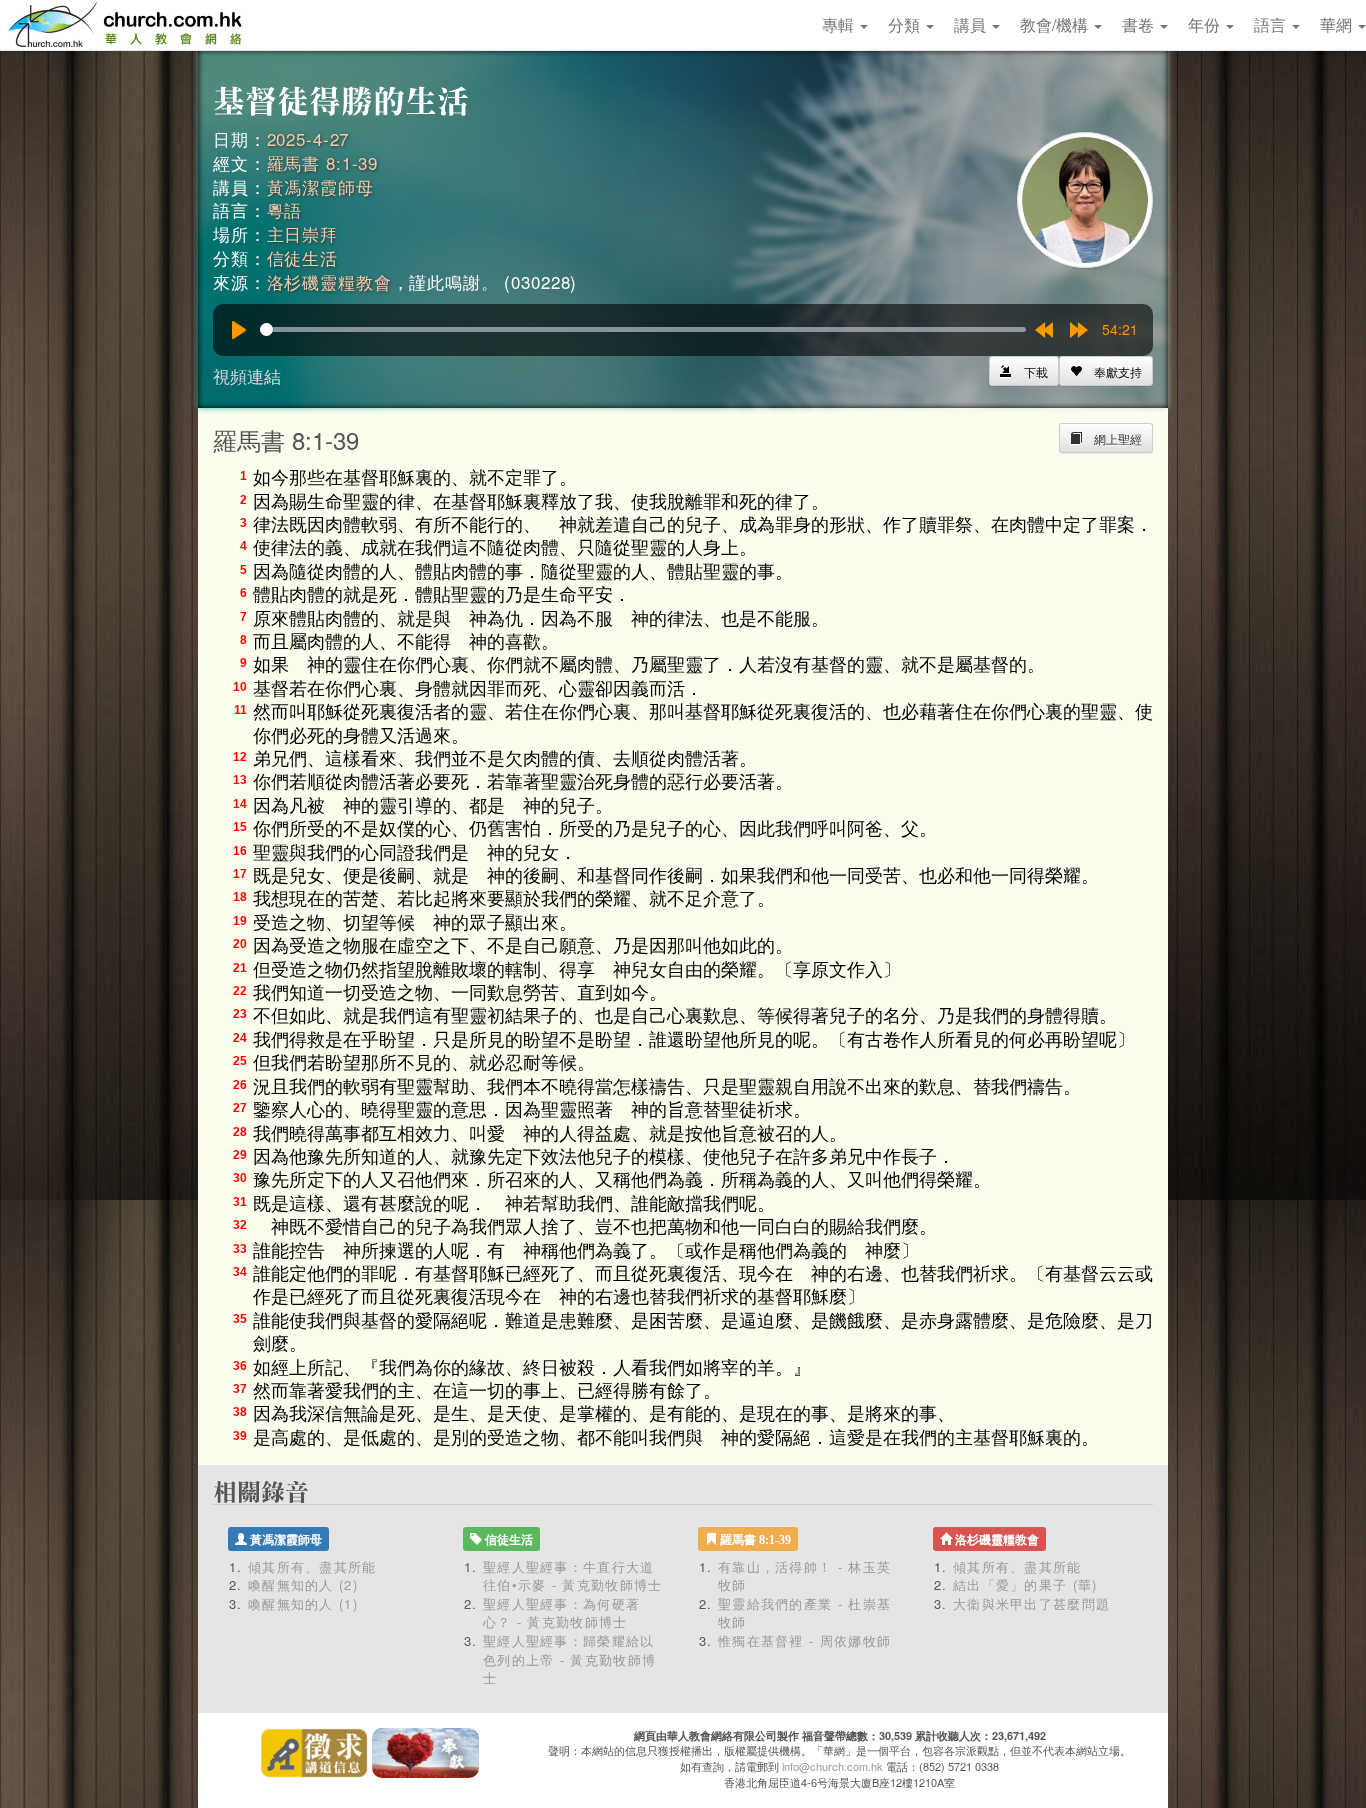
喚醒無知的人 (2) (303, 1584)
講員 (972, 24)
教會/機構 (1056, 24)
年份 (1206, 24)
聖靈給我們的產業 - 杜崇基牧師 (804, 1613)
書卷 (1140, 24)
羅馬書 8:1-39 (323, 162)
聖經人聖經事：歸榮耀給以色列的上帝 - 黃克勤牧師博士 (569, 1659)
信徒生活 (302, 257)
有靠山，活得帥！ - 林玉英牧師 (804, 1576)
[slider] (643, 329)
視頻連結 (247, 375)
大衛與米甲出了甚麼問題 (1031, 1603)
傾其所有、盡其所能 (312, 1566)
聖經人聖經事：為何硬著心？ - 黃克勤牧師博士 (561, 1613)
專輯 (840, 24)
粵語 (285, 209)
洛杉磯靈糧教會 (329, 281)
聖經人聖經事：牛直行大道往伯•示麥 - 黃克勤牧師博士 (573, 1576)
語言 (1272, 24)
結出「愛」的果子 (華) (1025, 1584)
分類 (906, 24)
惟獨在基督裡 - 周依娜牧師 (804, 1640)
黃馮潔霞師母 (320, 186)
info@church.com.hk (832, 1766)
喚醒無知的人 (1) (303, 1603)
